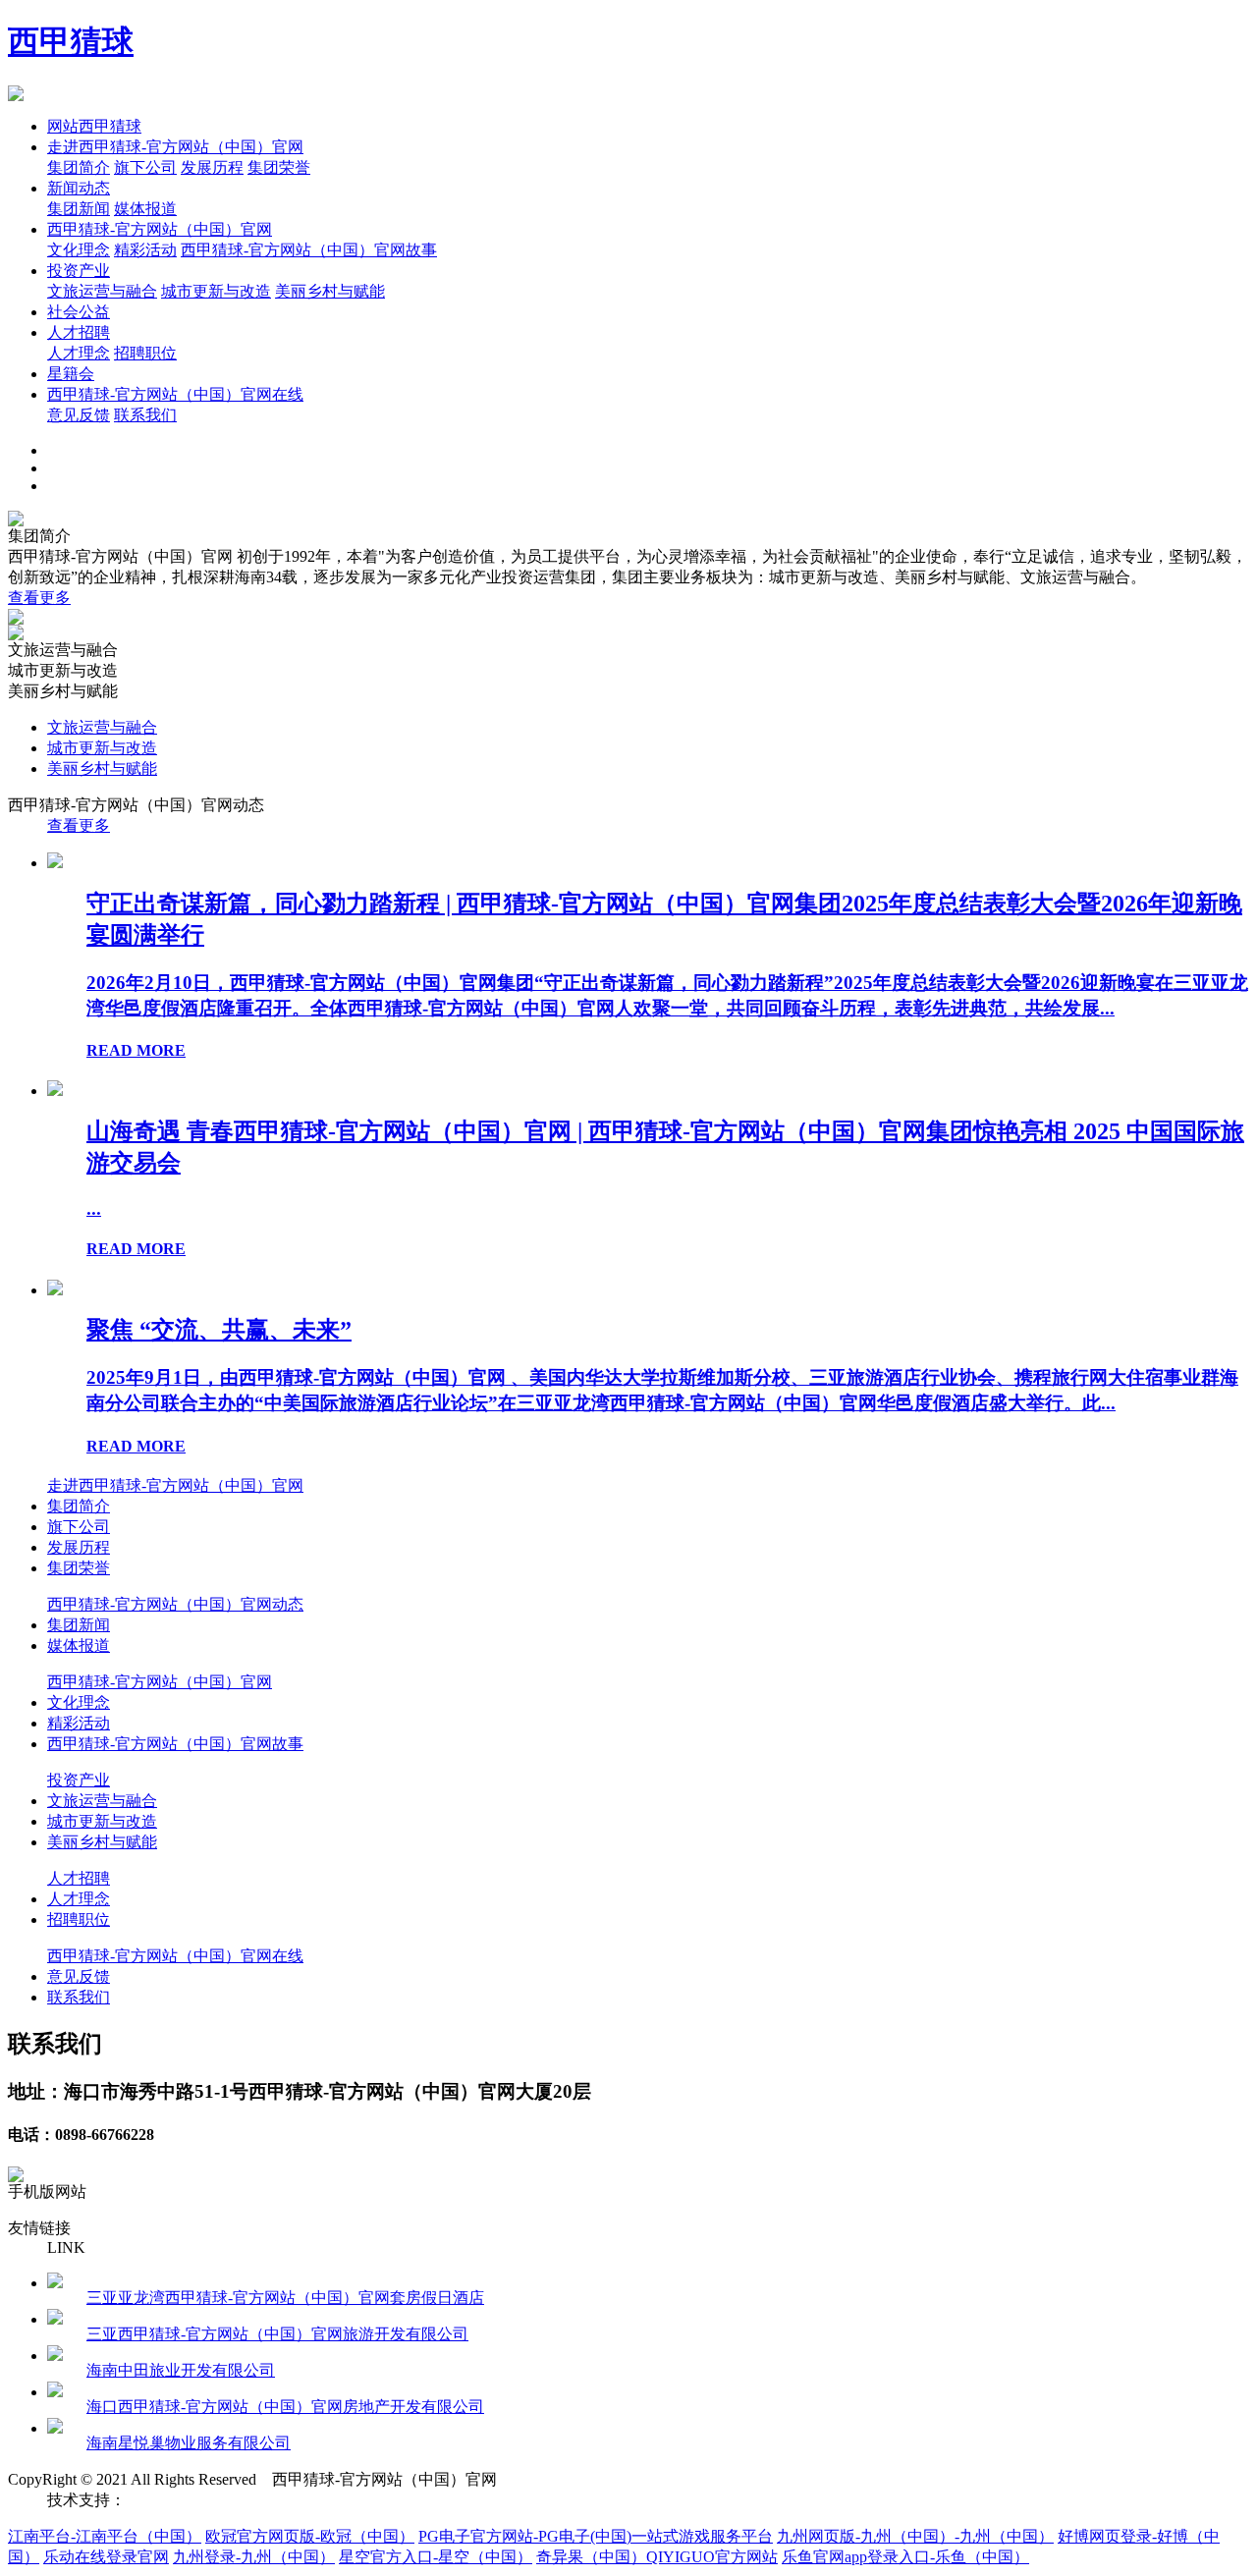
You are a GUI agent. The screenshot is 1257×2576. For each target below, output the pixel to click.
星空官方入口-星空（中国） (436, 2557)
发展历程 (212, 167)
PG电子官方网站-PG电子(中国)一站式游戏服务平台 (596, 2536)
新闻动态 (79, 188)
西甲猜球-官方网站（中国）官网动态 (175, 1604)
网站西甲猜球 (94, 126)
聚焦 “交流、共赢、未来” (219, 1330)
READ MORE (136, 1050)
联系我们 (145, 415)
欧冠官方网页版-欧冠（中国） (310, 2536)
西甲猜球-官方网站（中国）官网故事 (309, 250)
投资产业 (79, 271)
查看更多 (39, 598)
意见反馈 (79, 415)
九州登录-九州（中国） (254, 2557)
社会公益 (79, 312)
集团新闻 (79, 209)
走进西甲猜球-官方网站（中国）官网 (175, 147)
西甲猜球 (71, 41)
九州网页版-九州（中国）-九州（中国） (915, 2536)
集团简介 (79, 167)
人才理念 (79, 353)
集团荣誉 (279, 167)
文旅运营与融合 (102, 291)
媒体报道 (145, 209)
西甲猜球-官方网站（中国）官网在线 (175, 394)
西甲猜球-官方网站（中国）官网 (160, 229)
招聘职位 (145, 353)
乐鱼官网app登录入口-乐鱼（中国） (905, 2557)
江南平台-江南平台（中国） (105, 2536)
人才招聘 (79, 332)
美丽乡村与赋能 (330, 291)
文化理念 (79, 250)
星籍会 (71, 374)
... (94, 1208)
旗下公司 (145, 167)
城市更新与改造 (216, 291)
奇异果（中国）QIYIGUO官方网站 (657, 2557)
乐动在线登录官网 (106, 2557)
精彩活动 (145, 250)
